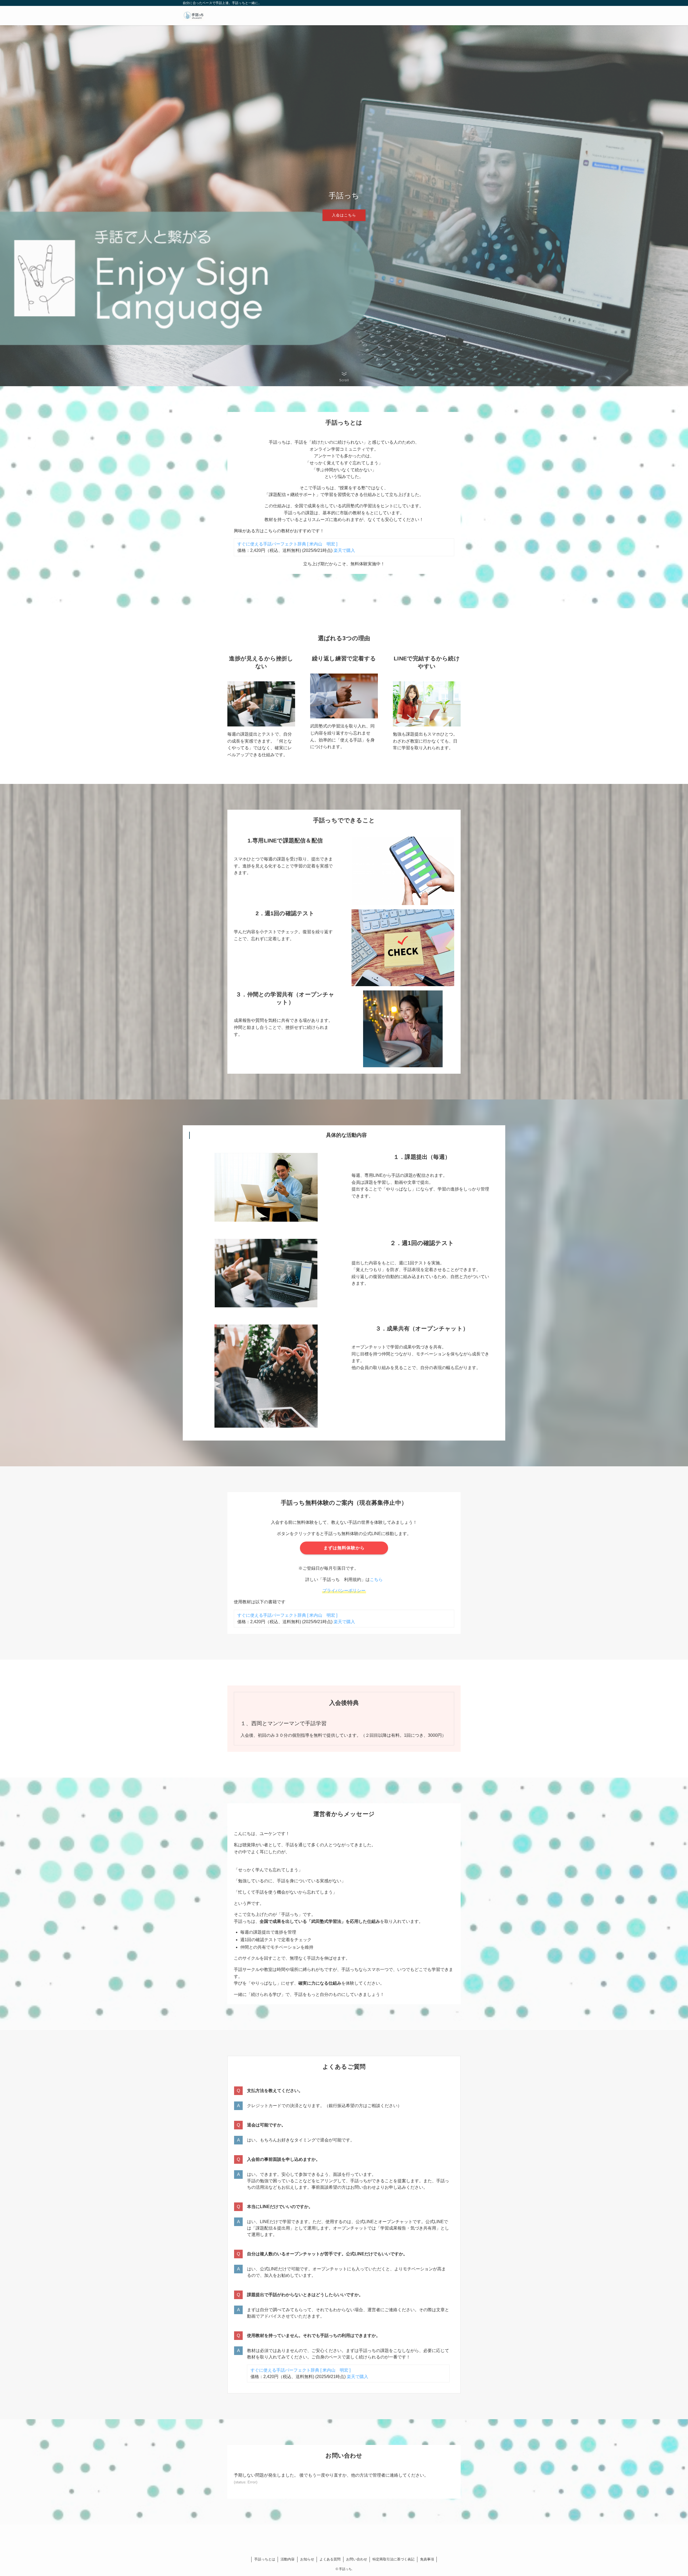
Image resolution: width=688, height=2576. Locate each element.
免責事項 (427, 2559)
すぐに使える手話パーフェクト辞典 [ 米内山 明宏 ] (287, 544)
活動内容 (288, 2559)
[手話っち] (193, 16)
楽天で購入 (344, 550)
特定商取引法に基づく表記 (393, 2559)
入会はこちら (344, 215)
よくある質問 (330, 2559)
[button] (344, 377)
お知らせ (307, 2559)
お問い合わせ (357, 2559)
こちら (376, 1580)
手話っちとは (265, 2559)
